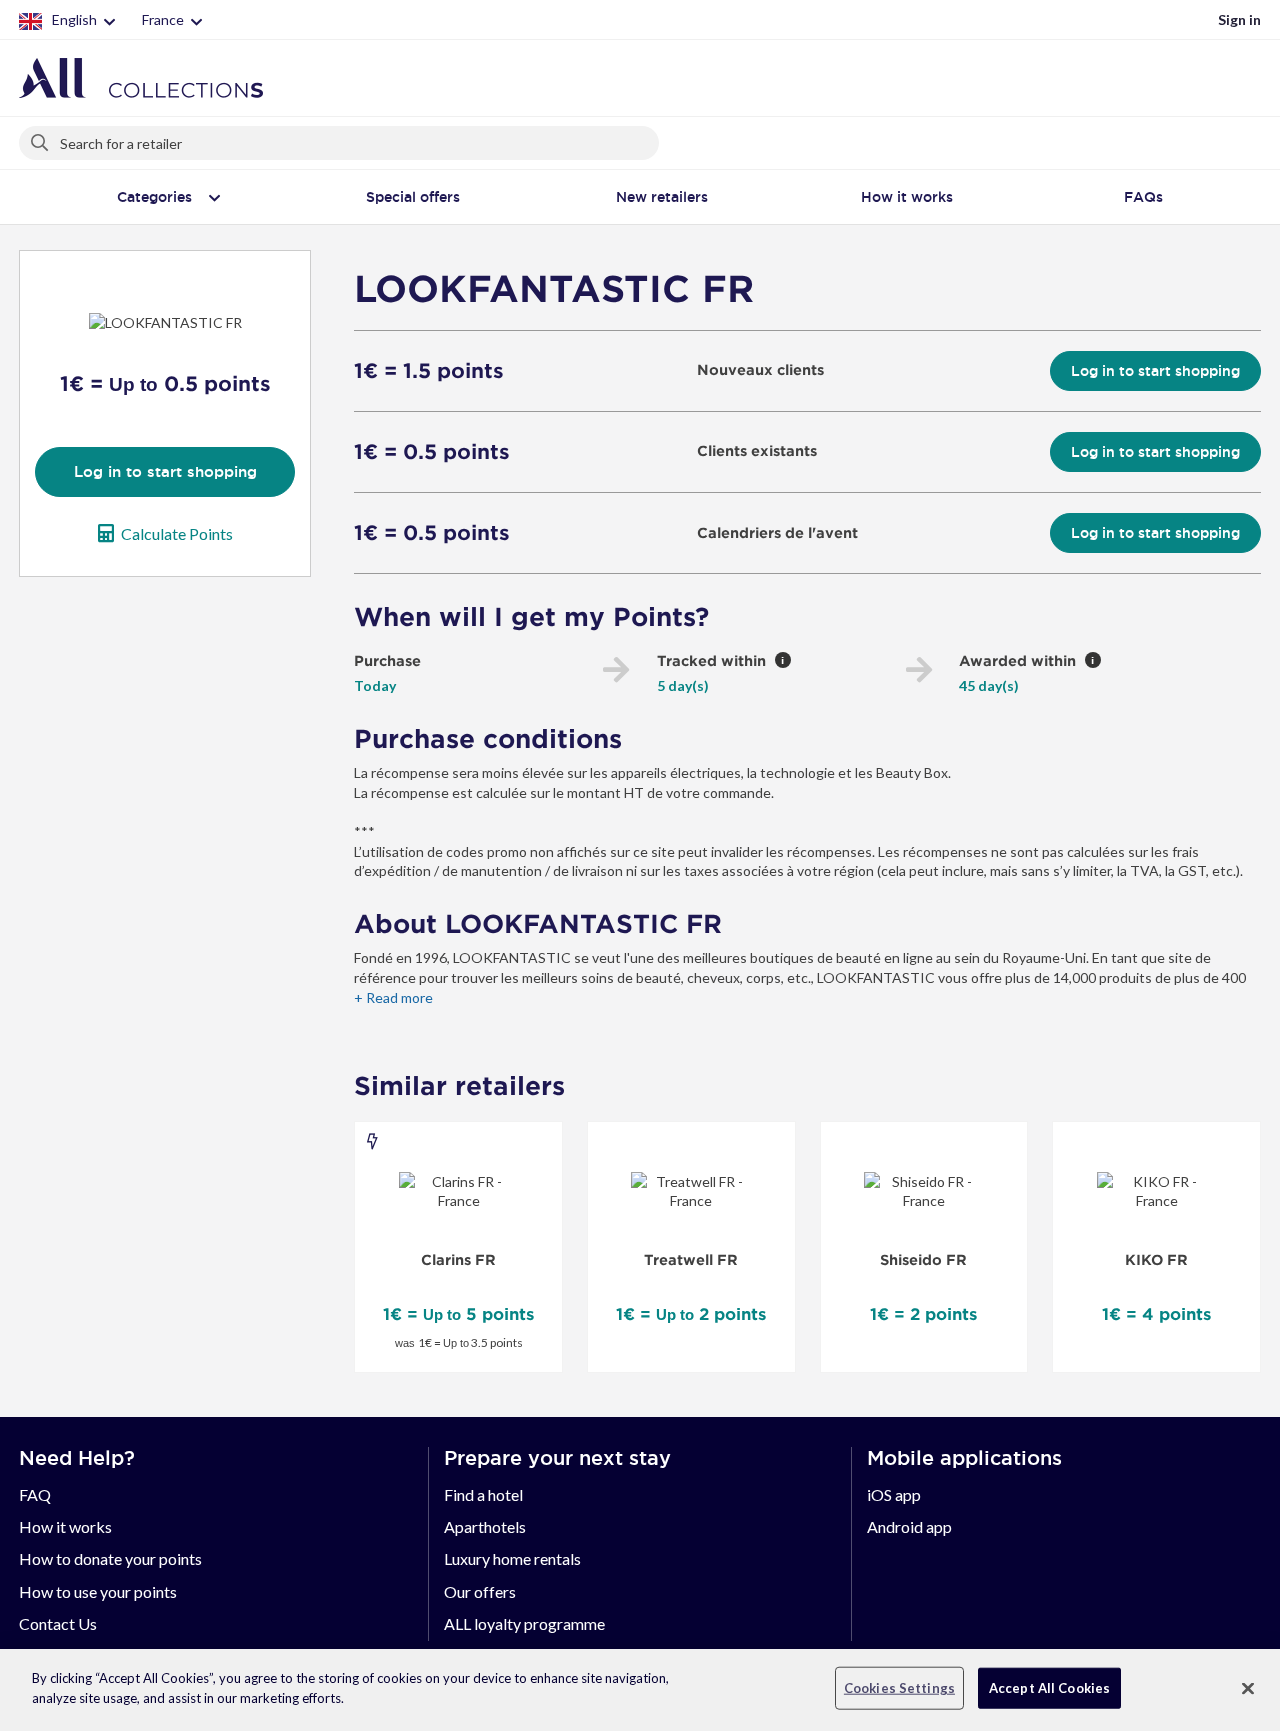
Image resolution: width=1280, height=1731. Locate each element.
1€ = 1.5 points (429, 371)
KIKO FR (1156, 1260)
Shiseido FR (923, 1260)
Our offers (480, 1591)
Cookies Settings (899, 1688)
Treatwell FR (691, 1260)
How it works (65, 1526)
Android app (909, 1526)
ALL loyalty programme (524, 1623)
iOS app (894, 1494)
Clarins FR (458, 1260)
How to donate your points (110, 1558)
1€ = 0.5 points (432, 452)
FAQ (35, 1494)
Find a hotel (483, 1494)
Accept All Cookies (1049, 1688)
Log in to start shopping (165, 471)
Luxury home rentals (512, 1558)
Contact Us (58, 1623)
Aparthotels (485, 1526)
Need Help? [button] (77, 1458)
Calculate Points (177, 533)
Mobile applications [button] (964, 1458)
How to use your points (98, 1591)
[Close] (1248, 1688)
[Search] (41, 139)
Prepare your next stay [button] (557, 1458)
